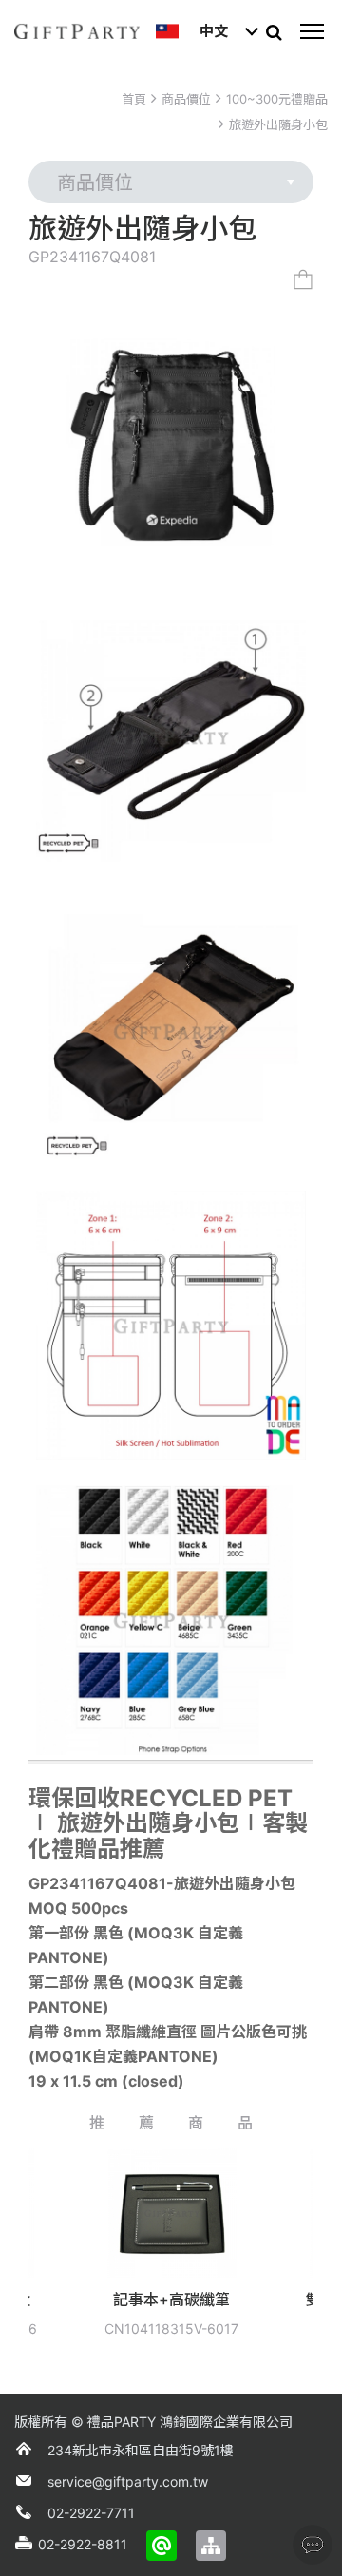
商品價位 (186, 99)
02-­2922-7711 (91, 2513)
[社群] (313, 2545)
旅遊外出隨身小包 (278, 124)
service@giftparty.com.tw (128, 2481)
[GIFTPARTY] (77, 31)
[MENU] (312, 31)
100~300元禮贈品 (277, 99)
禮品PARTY (122, 2422)
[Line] (161, 2546)
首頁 (134, 99)
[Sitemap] (211, 2546)
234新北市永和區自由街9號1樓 (141, 2450)
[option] (129, 2250)
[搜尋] (274, 31)
